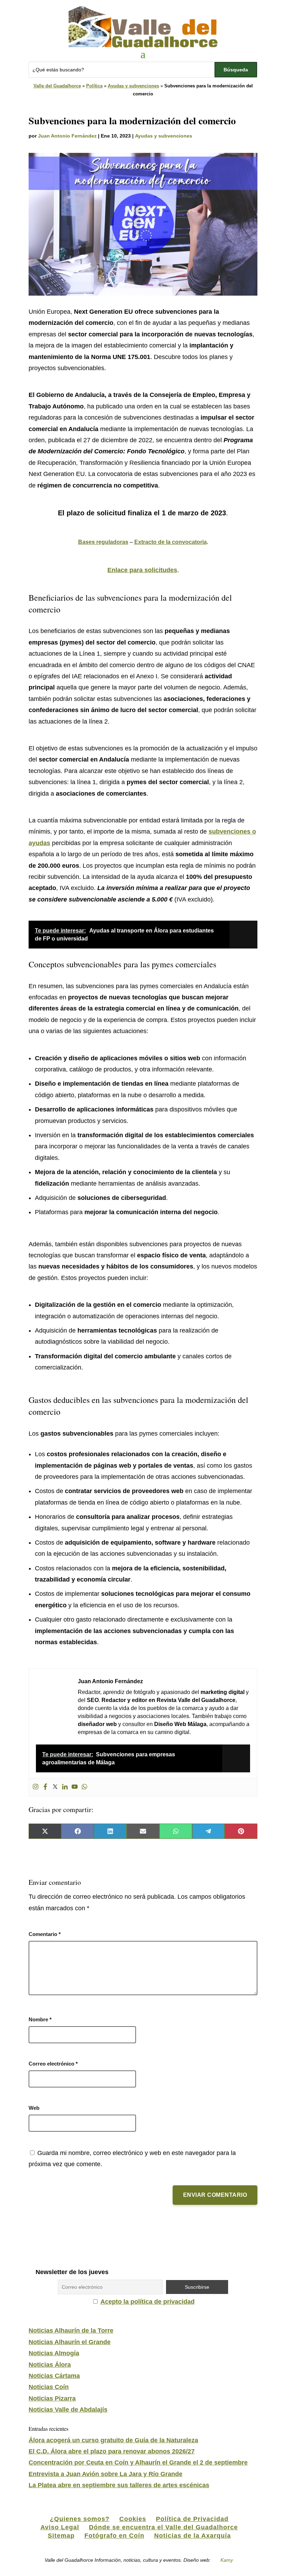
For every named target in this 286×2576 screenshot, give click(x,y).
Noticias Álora (50, 2365)
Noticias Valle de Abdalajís (68, 2410)
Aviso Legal (60, 2527)
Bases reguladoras (103, 542)
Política (94, 86)
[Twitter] (55, 1787)
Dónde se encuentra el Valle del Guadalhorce (163, 2527)
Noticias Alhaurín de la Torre (71, 2331)
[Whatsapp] (84, 1787)
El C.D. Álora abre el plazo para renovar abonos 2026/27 (112, 2451)
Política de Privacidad (192, 2519)
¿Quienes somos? (80, 2519)
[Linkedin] (65, 1787)
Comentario (45, 1934)
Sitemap (61, 2536)
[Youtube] (75, 1787)
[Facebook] (45, 1787)
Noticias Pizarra (52, 2398)
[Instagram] (36, 1787)
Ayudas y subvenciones (133, 86)
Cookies (133, 2519)
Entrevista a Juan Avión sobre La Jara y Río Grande (106, 2474)
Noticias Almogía (54, 2353)
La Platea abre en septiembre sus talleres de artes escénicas (119, 2485)
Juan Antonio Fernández (67, 136)
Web (34, 2108)
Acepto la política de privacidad (148, 2302)
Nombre (40, 2019)
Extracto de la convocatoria (171, 542)
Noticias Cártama (54, 2376)
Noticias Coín (49, 2387)
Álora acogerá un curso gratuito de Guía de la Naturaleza (113, 2440)
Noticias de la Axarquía (193, 2536)
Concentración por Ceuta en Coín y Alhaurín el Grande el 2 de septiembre (138, 2462)
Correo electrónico (53, 2064)
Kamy (227, 2560)
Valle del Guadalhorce (57, 86)
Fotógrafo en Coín (114, 2536)
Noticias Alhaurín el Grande (70, 2342)
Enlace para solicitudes (142, 570)
